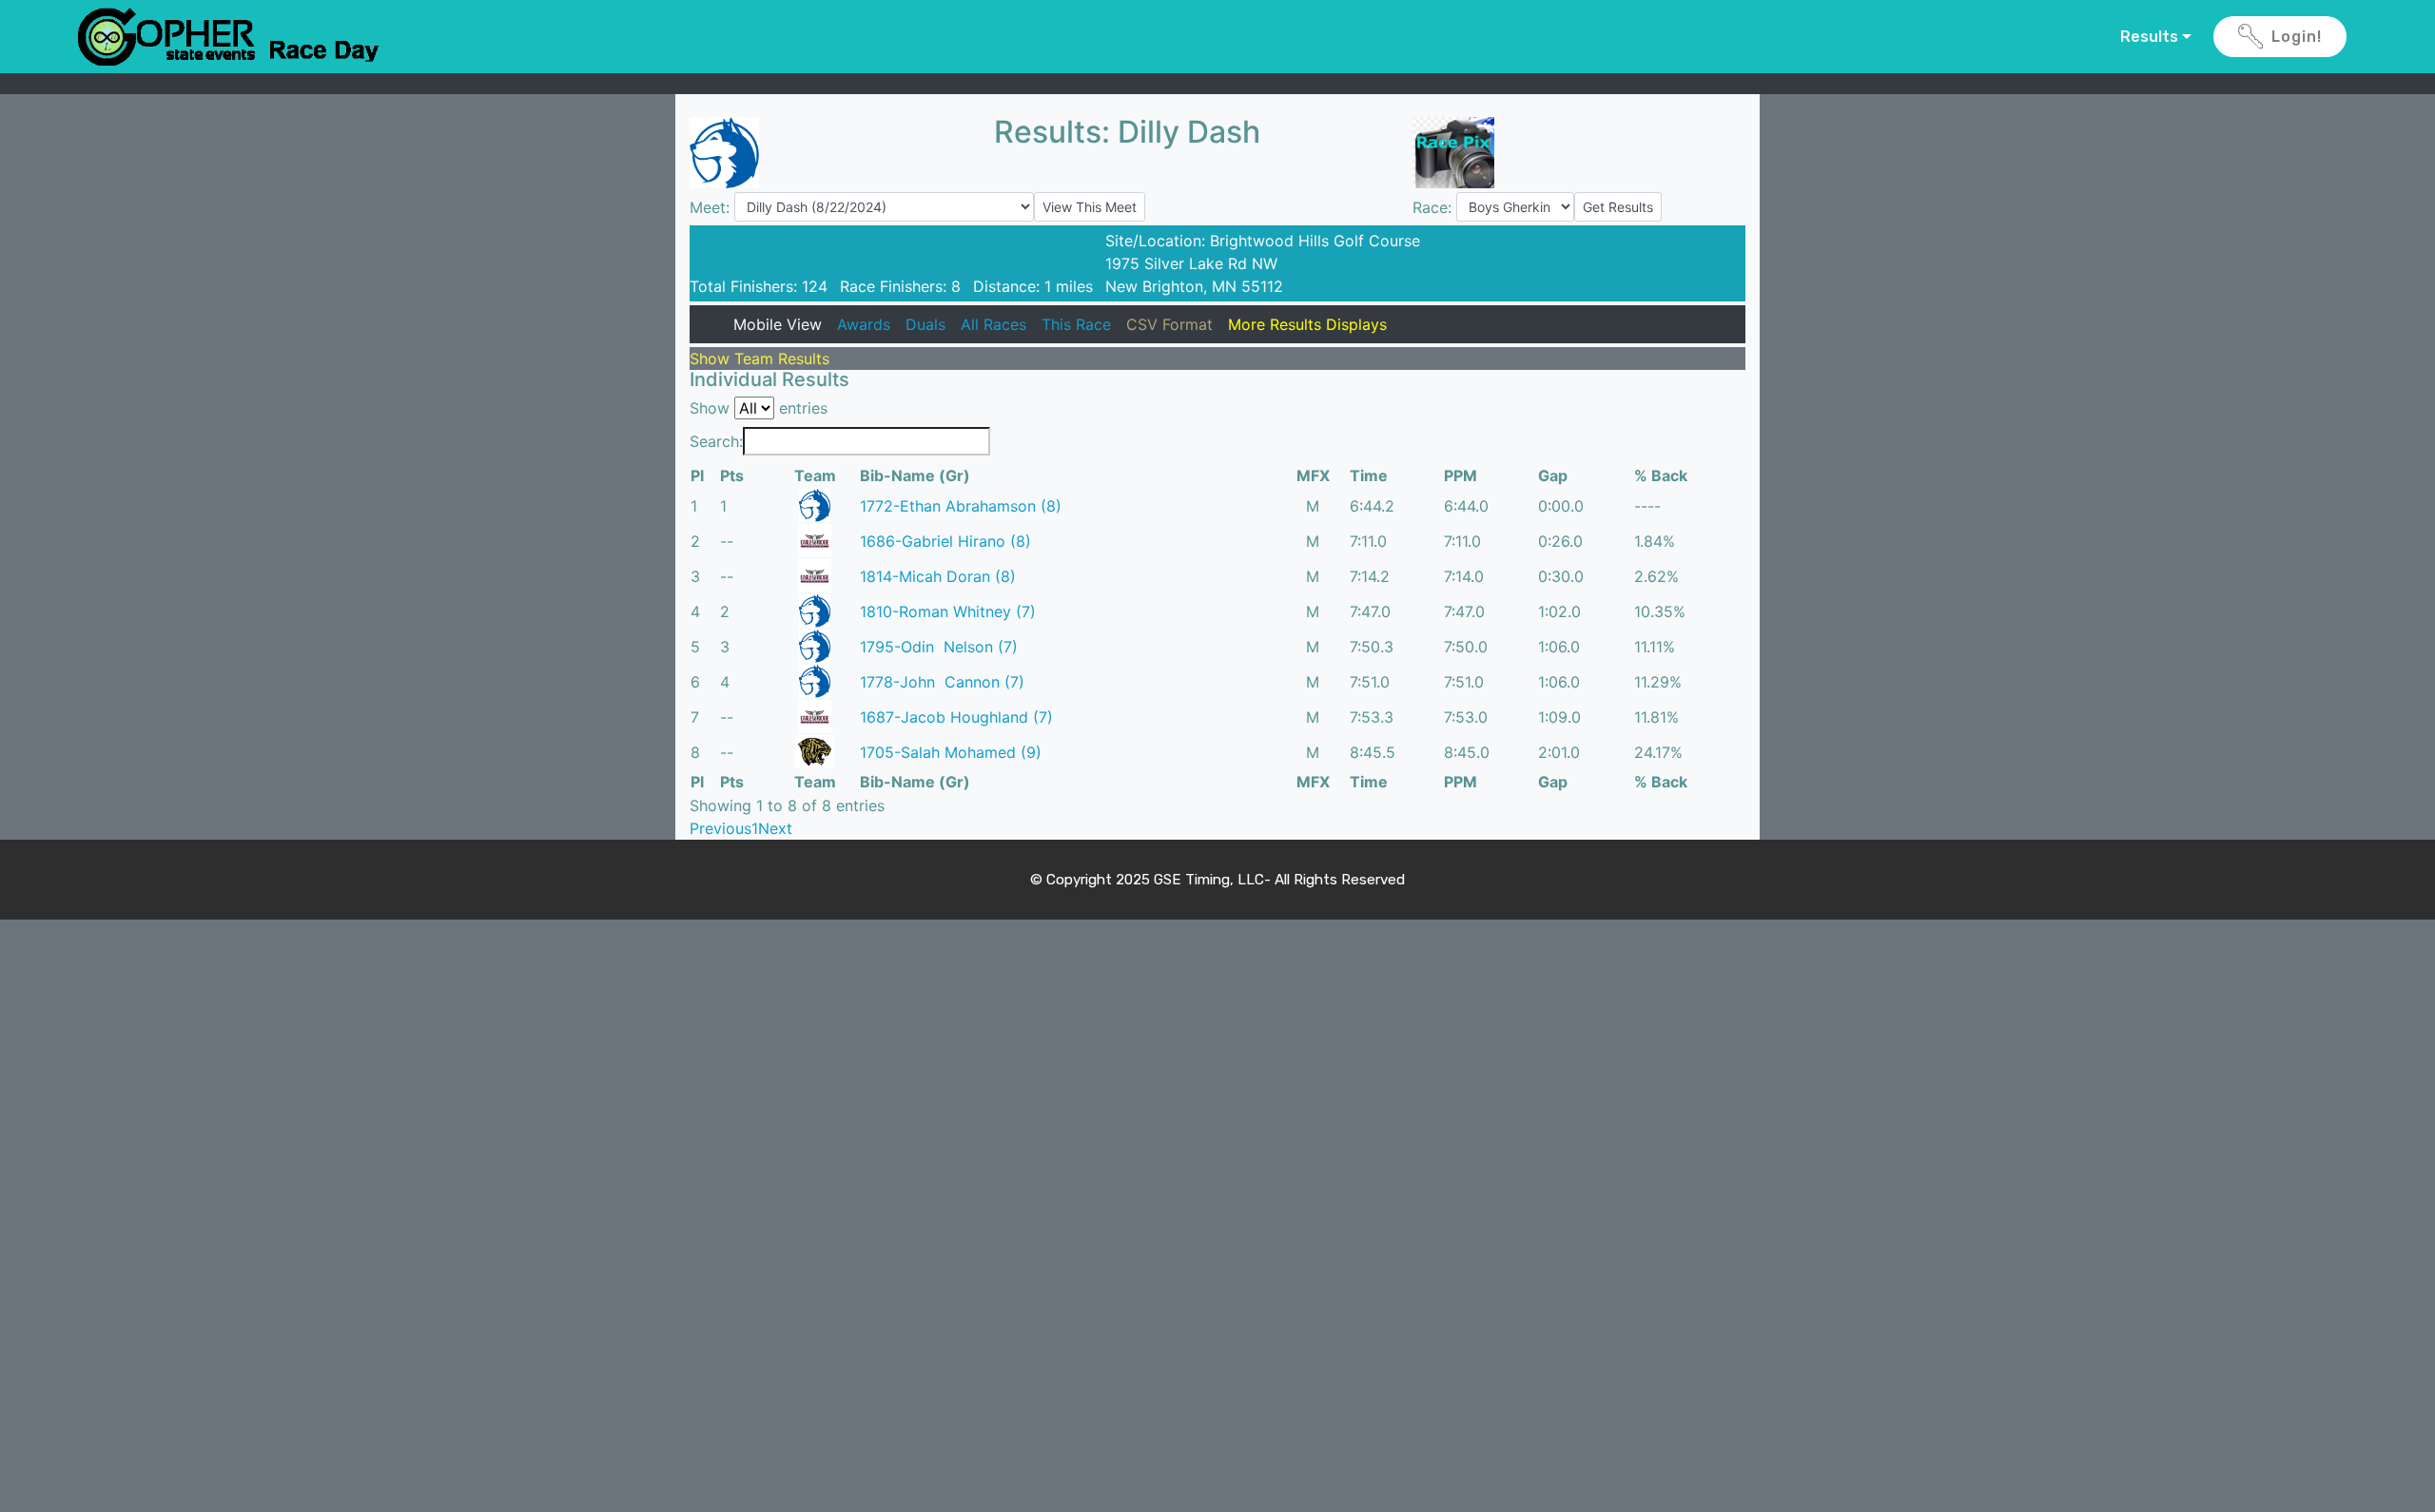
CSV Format (1169, 324)
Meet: (712, 207)
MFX (1313, 475)
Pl (697, 475)
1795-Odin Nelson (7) (939, 647)
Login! (2297, 37)
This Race (1076, 324)
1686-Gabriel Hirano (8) (945, 541)
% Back (1661, 475)
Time (1369, 475)
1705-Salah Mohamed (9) (951, 752)
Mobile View (778, 324)
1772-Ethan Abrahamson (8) (961, 506)
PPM (1461, 475)
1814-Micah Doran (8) (938, 576)
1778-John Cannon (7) (942, 682)
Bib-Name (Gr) (915, 475)
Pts (732, 475)
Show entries (759, 408)
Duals (925, 324)
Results (2149, 37)
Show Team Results (760, 359)
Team (815, 475)
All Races (993, 324)
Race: (1434, 207)
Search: (716, 441)
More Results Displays (1307, 324)
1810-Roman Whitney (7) (948, 611)
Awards (864, 324)
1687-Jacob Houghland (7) (956, 717)
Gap (1553, 475)
